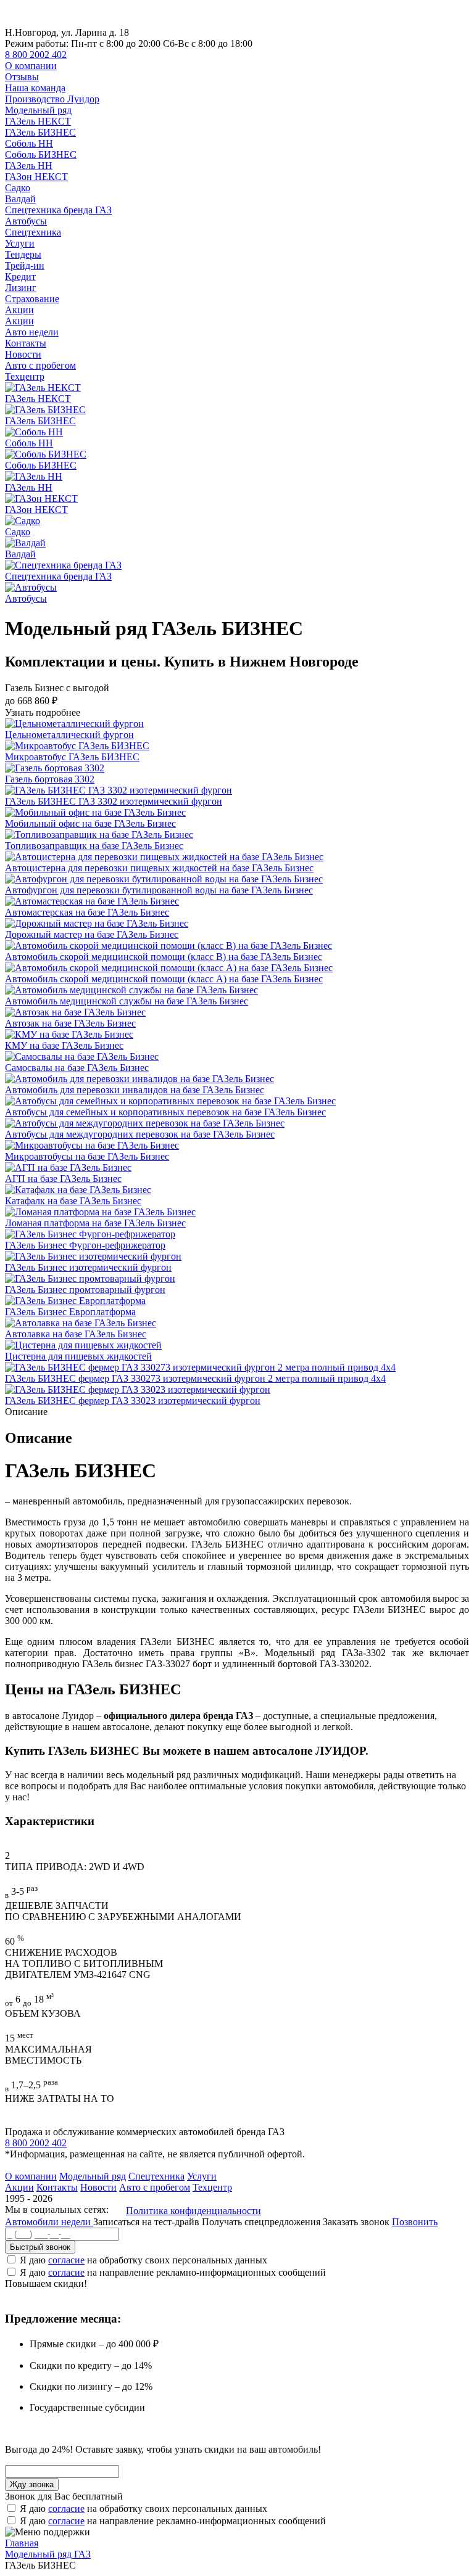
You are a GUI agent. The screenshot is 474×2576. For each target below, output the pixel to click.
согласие (66, 2260)
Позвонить (415, 2222)
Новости (23, 354)
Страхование (32, 299)
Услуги (20, 243)
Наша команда (35, 88)
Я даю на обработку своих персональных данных (143, 2260)
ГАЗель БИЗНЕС (40, 132)
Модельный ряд (38, 110)
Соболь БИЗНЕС (41, 154)
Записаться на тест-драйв (148, 2222)
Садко (18, 188)
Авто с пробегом (40, 365)
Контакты (26, 343)
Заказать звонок (356, 2222)
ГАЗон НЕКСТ (36, 177)
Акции (19, 310)
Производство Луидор (52, 99)
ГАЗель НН (29, 166)
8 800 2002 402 (36, 55)
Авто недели (32, 332)
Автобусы (26, 221)
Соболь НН (29, 143)
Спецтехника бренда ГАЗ (58, 210)
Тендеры (23, 254)
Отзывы (22, 77)
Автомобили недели (49, 2222)
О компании (31, 66)
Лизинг (21, 288)
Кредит (20, 277)
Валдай (20, 199)
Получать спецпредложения (262, 2222)
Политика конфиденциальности (193, 2211)
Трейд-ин (25, 265)
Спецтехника (33, 232)
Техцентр (25, 376)
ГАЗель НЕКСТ (38, 121)
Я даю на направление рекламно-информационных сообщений (173, 2272)
